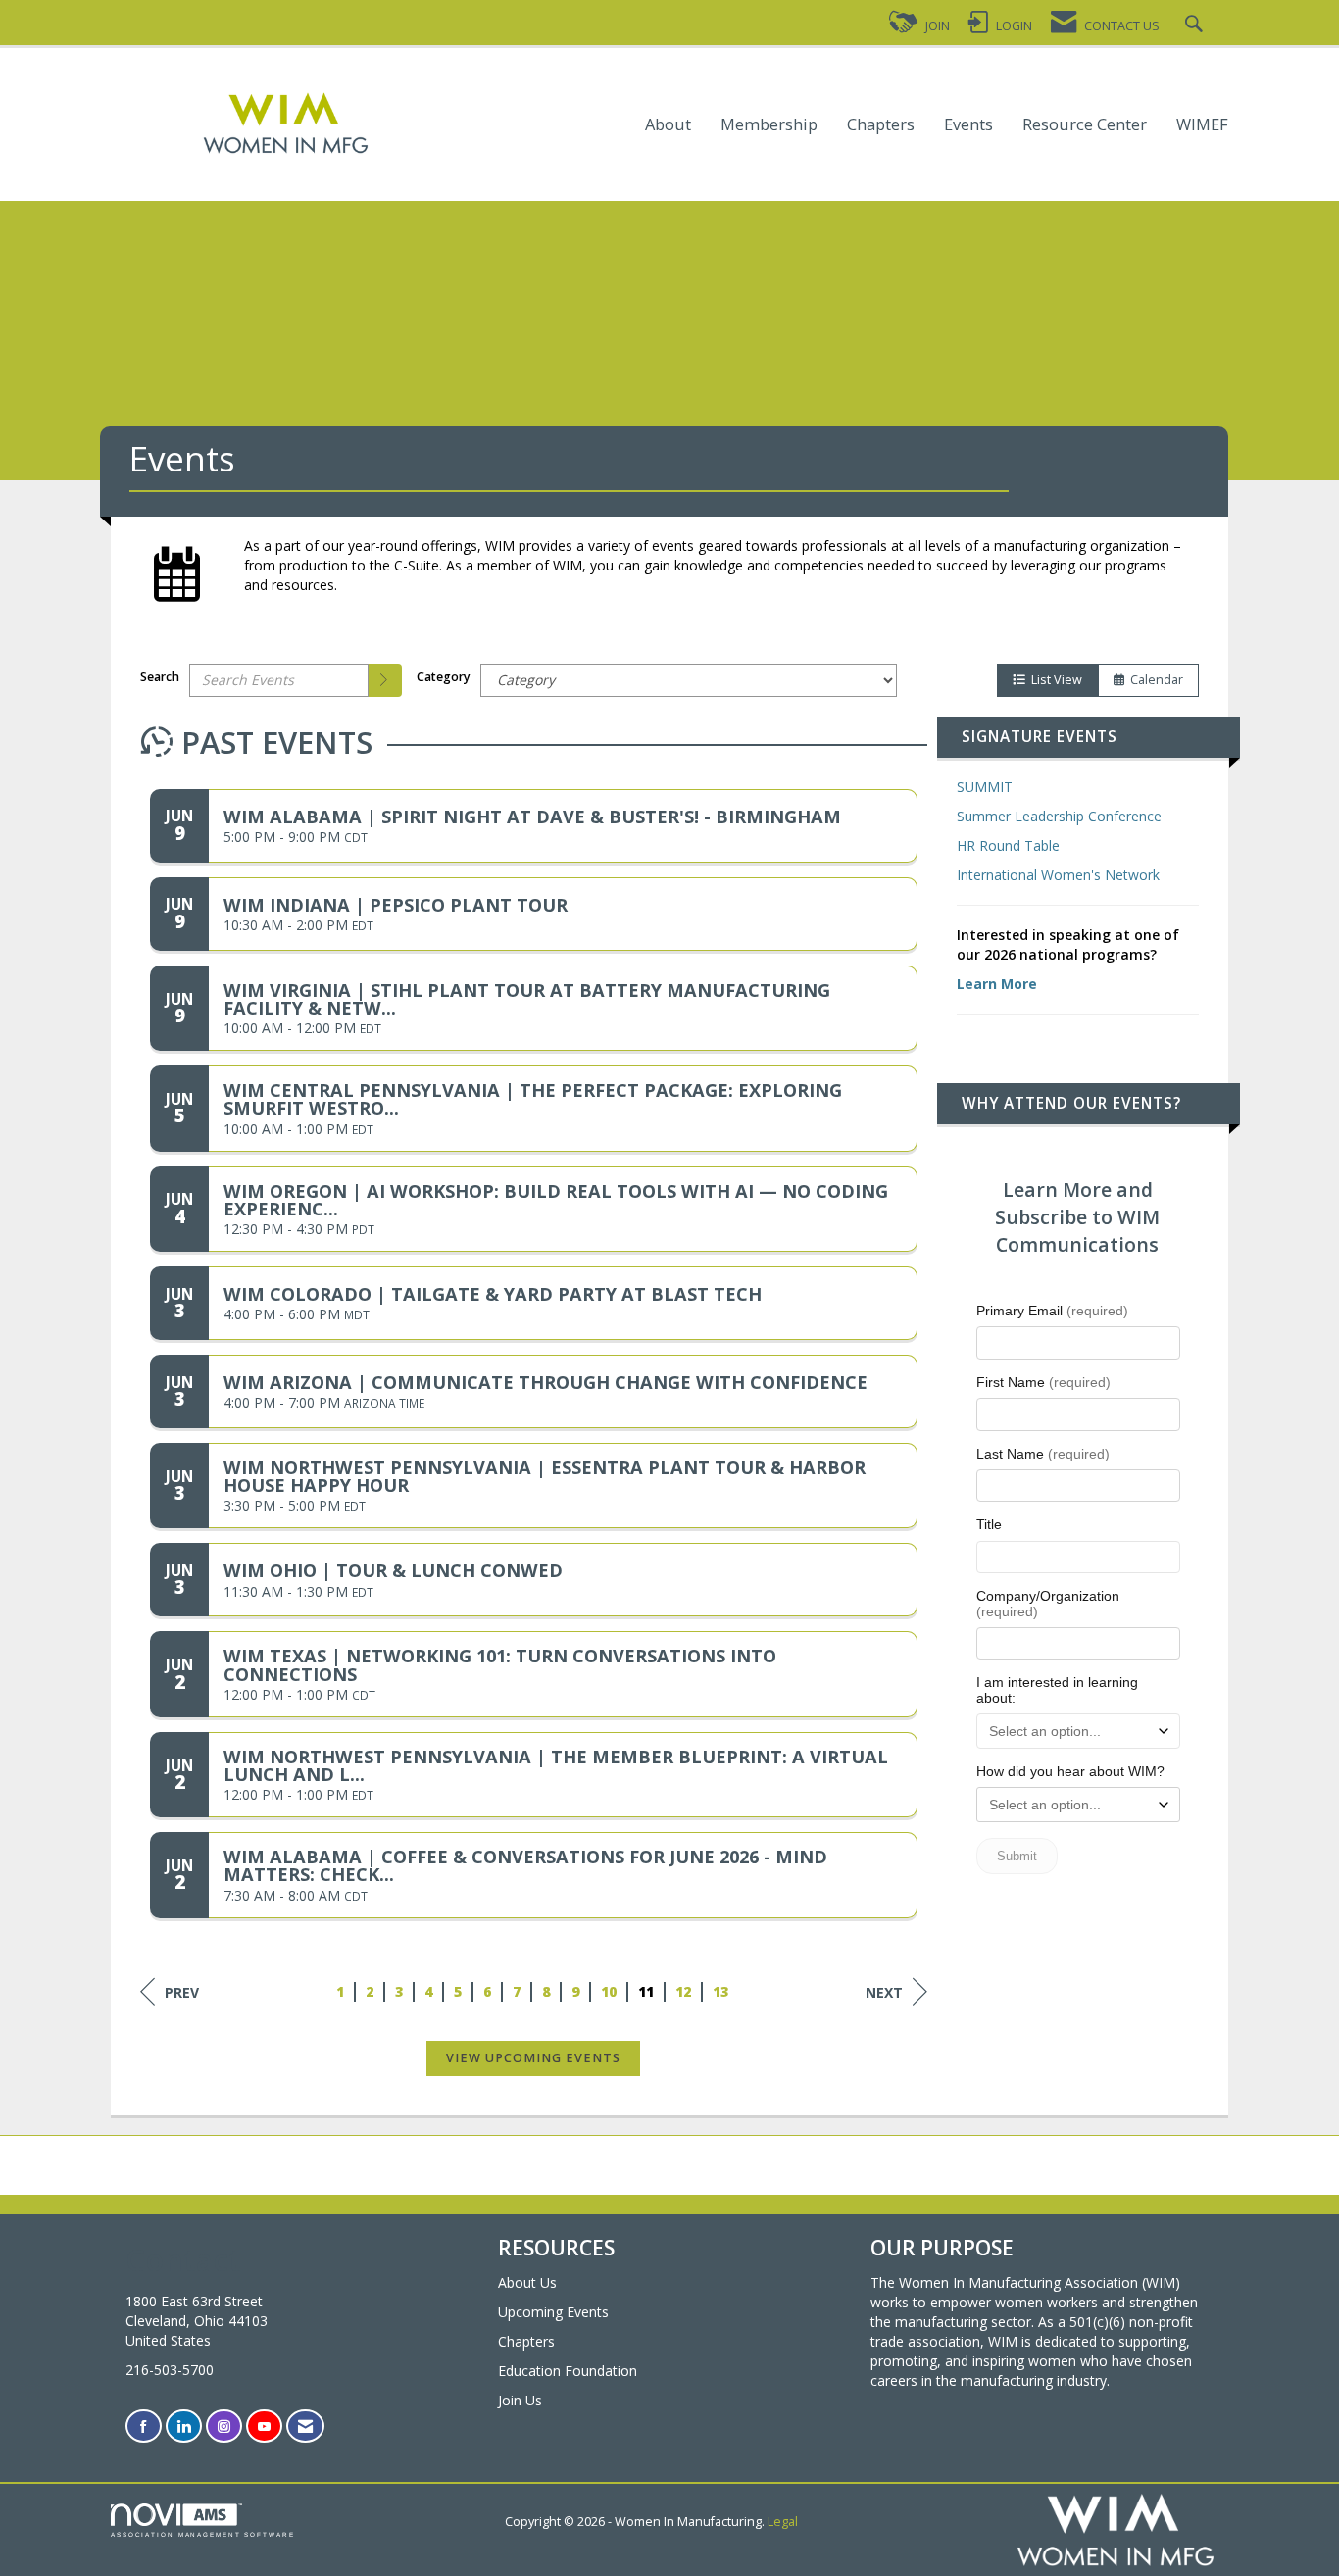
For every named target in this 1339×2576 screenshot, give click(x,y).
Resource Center (1085, 125)
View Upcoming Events (533, 2058)
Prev (182, 1992)
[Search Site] (1196, 26)
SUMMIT (985, 787)
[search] (385, 680)
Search (160, 677)
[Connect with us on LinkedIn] (184, 2427)
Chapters (881, 125)
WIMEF (1202, 125)
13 (721, 1991)
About (668, 125)
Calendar (1154, 680)
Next (884, 1992)
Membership (769, 125)
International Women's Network (1058, 875)
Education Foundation (568, 2371)
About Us (527, 2282)
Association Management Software (203, 2534)
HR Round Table (1008, 845)
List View (1054, 680)
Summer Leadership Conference (1059, 816)
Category (444, 677)
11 (647, 1991)
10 (610, 1991)
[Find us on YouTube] (264, 2427)
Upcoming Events (553, 2312)
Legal (783, 2522)
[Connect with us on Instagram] (224, 2427)
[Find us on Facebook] (144, 2427)
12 (684, 1991)
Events (968, 125)
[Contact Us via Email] (305, 2427)
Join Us (520, 2400)
